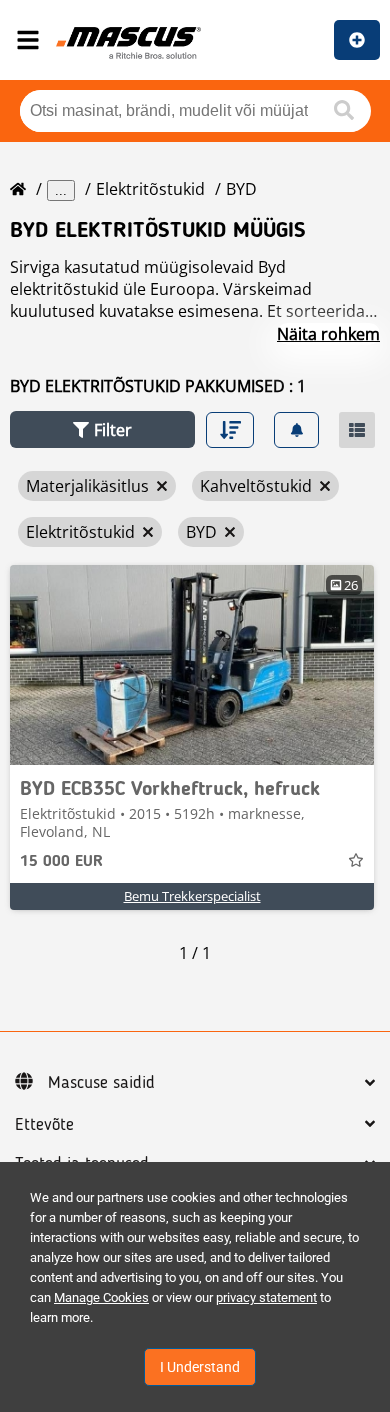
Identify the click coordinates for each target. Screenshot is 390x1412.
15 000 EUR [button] (61, 862)
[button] (102, 429)
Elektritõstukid (150, 189)
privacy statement (266, 1297)
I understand (200, 1367)
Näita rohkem (328, 334)
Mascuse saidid (101, 1083)
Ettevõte (44, 1125)
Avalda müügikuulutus (357, 40)
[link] (192, 665)
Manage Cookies (101, 1297)
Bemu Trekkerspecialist (192, 896)
